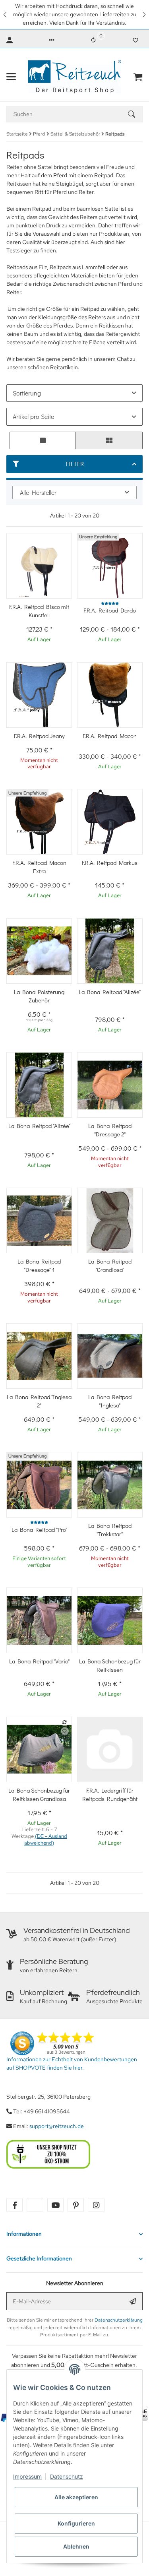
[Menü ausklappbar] (11, 77)
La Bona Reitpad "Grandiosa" (110, 1265)
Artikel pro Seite (33, 416)
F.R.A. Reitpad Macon (110, 736)
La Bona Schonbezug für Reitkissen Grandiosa (39, 1794)
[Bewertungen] (110, 604)
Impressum (27, 2476)
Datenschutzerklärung (119, 2320)
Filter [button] (75, 464)
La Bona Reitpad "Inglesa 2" (39, 1401)
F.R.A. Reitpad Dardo (110, 610)
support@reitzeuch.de (57, 2126)
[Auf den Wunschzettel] (65, 1731)
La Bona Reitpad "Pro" (39, 1529)
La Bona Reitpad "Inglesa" (110, 1401)
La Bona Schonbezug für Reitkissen (110, 1665)
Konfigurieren (76, 2523)
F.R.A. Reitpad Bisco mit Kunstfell (39, 611)
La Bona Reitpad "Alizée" (110, 992)
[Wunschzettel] (135, 40)
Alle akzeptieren (76, 2497)
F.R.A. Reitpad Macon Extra (39, 867)
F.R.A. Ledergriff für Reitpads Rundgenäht (110, 1794)
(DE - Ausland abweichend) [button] (46, 1839)
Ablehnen (76, 2546)
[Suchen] (135, 114)
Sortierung (27, 393)
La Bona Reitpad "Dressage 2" (110, 1130)
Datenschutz (67, 2476)
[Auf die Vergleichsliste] (65, 1722)
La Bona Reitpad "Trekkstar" (110, 1530)
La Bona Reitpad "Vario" (39, 1661)
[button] (6, 15)
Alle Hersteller (38, 492)
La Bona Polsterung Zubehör (39, 996)
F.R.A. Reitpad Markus (110, 863)
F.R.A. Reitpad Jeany (39, 736)
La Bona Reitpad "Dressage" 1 (39, 1265)
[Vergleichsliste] (93, 40)
